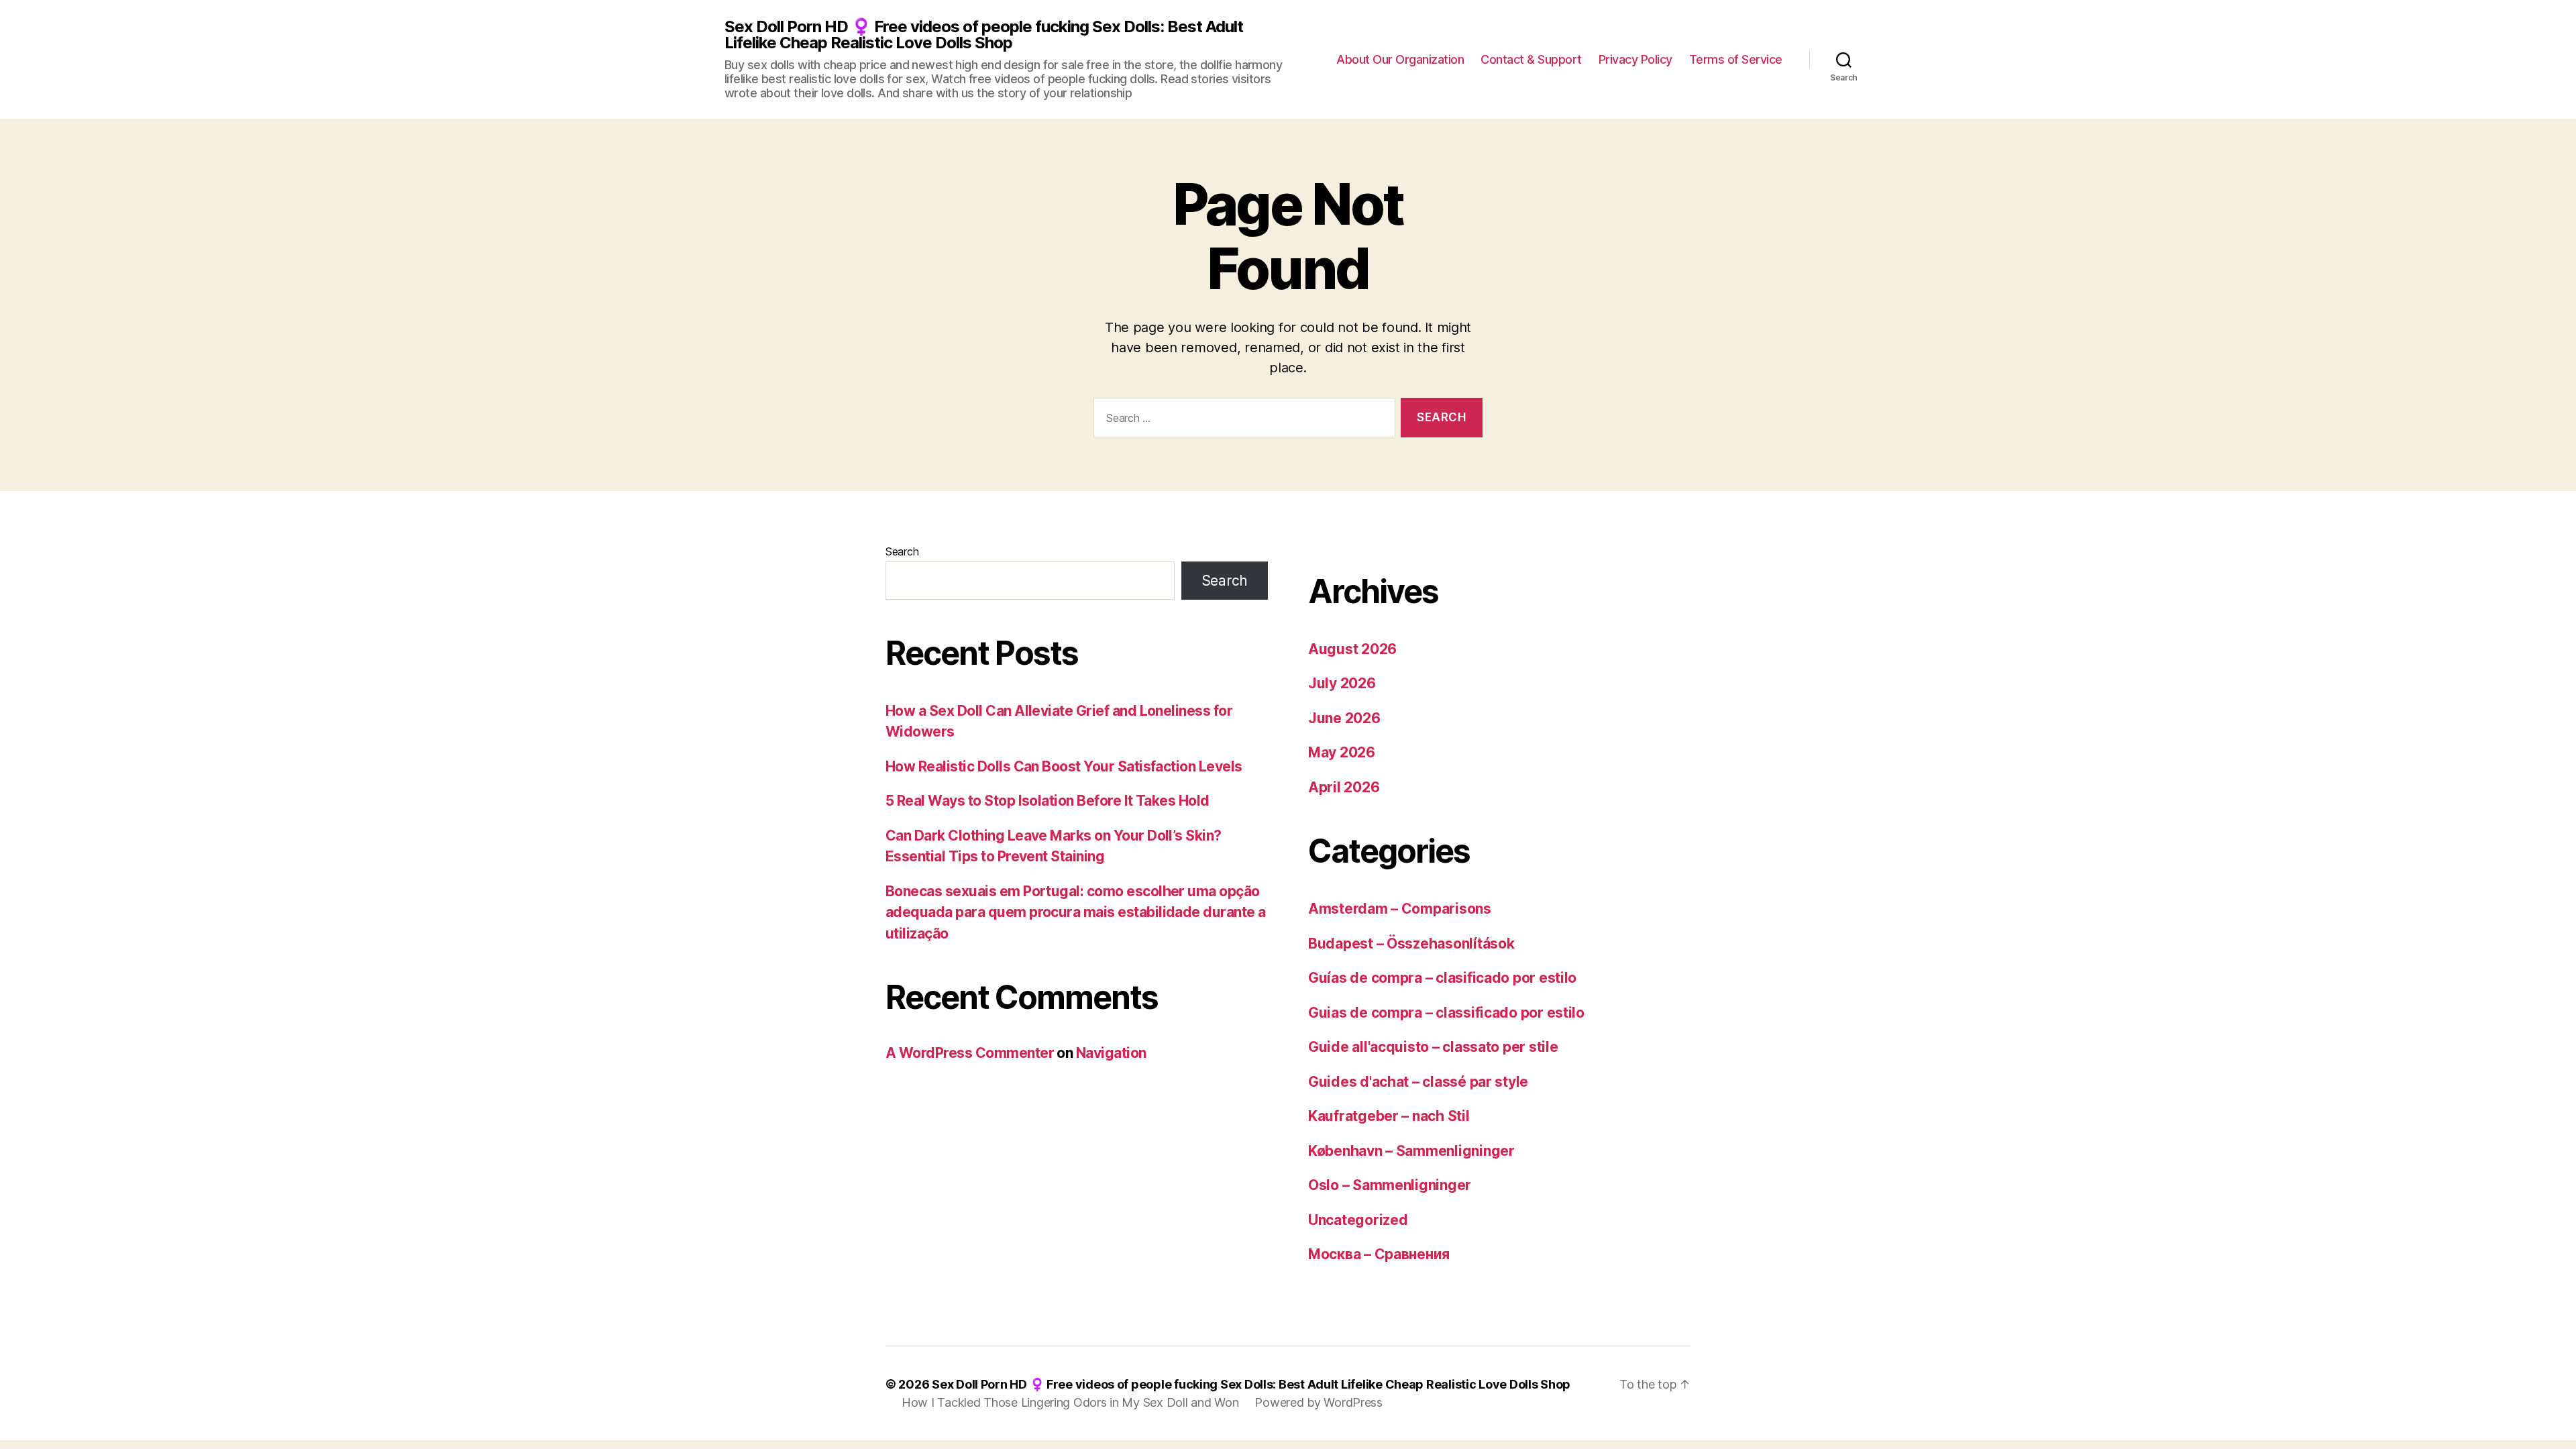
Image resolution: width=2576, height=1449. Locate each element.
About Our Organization (1400, 59)
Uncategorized (1358, 1220)
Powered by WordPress (1319, 1402)
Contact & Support (1531, 59)
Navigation (1111, 1053)
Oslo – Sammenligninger (1390, 1185)
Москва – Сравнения (1379, 1254)
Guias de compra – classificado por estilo (1446, 1013)
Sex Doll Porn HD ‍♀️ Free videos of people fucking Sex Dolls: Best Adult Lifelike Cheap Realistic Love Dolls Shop (984, 35)
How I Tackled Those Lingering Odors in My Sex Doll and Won (1070, 1402)
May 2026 (1342, 752)
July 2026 (1342, 683)
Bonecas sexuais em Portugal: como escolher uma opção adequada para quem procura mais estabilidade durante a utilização (1076, 912)
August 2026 (1352, 649)
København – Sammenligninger (1411, 1151)
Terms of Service (1736, 59)
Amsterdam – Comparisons (1400, 909)
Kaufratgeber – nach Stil (1389, 1116)
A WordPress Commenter (970, 1053)
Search (902, 551)
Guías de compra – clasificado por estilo (1442, 978)
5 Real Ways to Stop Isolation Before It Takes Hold (1048, 801)
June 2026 (1344, 718)
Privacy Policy (1635, 59)
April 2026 (1344, 787)
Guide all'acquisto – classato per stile (1433, 1047)
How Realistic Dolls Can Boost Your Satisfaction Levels (1064, 766)
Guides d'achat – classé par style (1418, 1082)
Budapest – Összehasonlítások (1411, 944)
